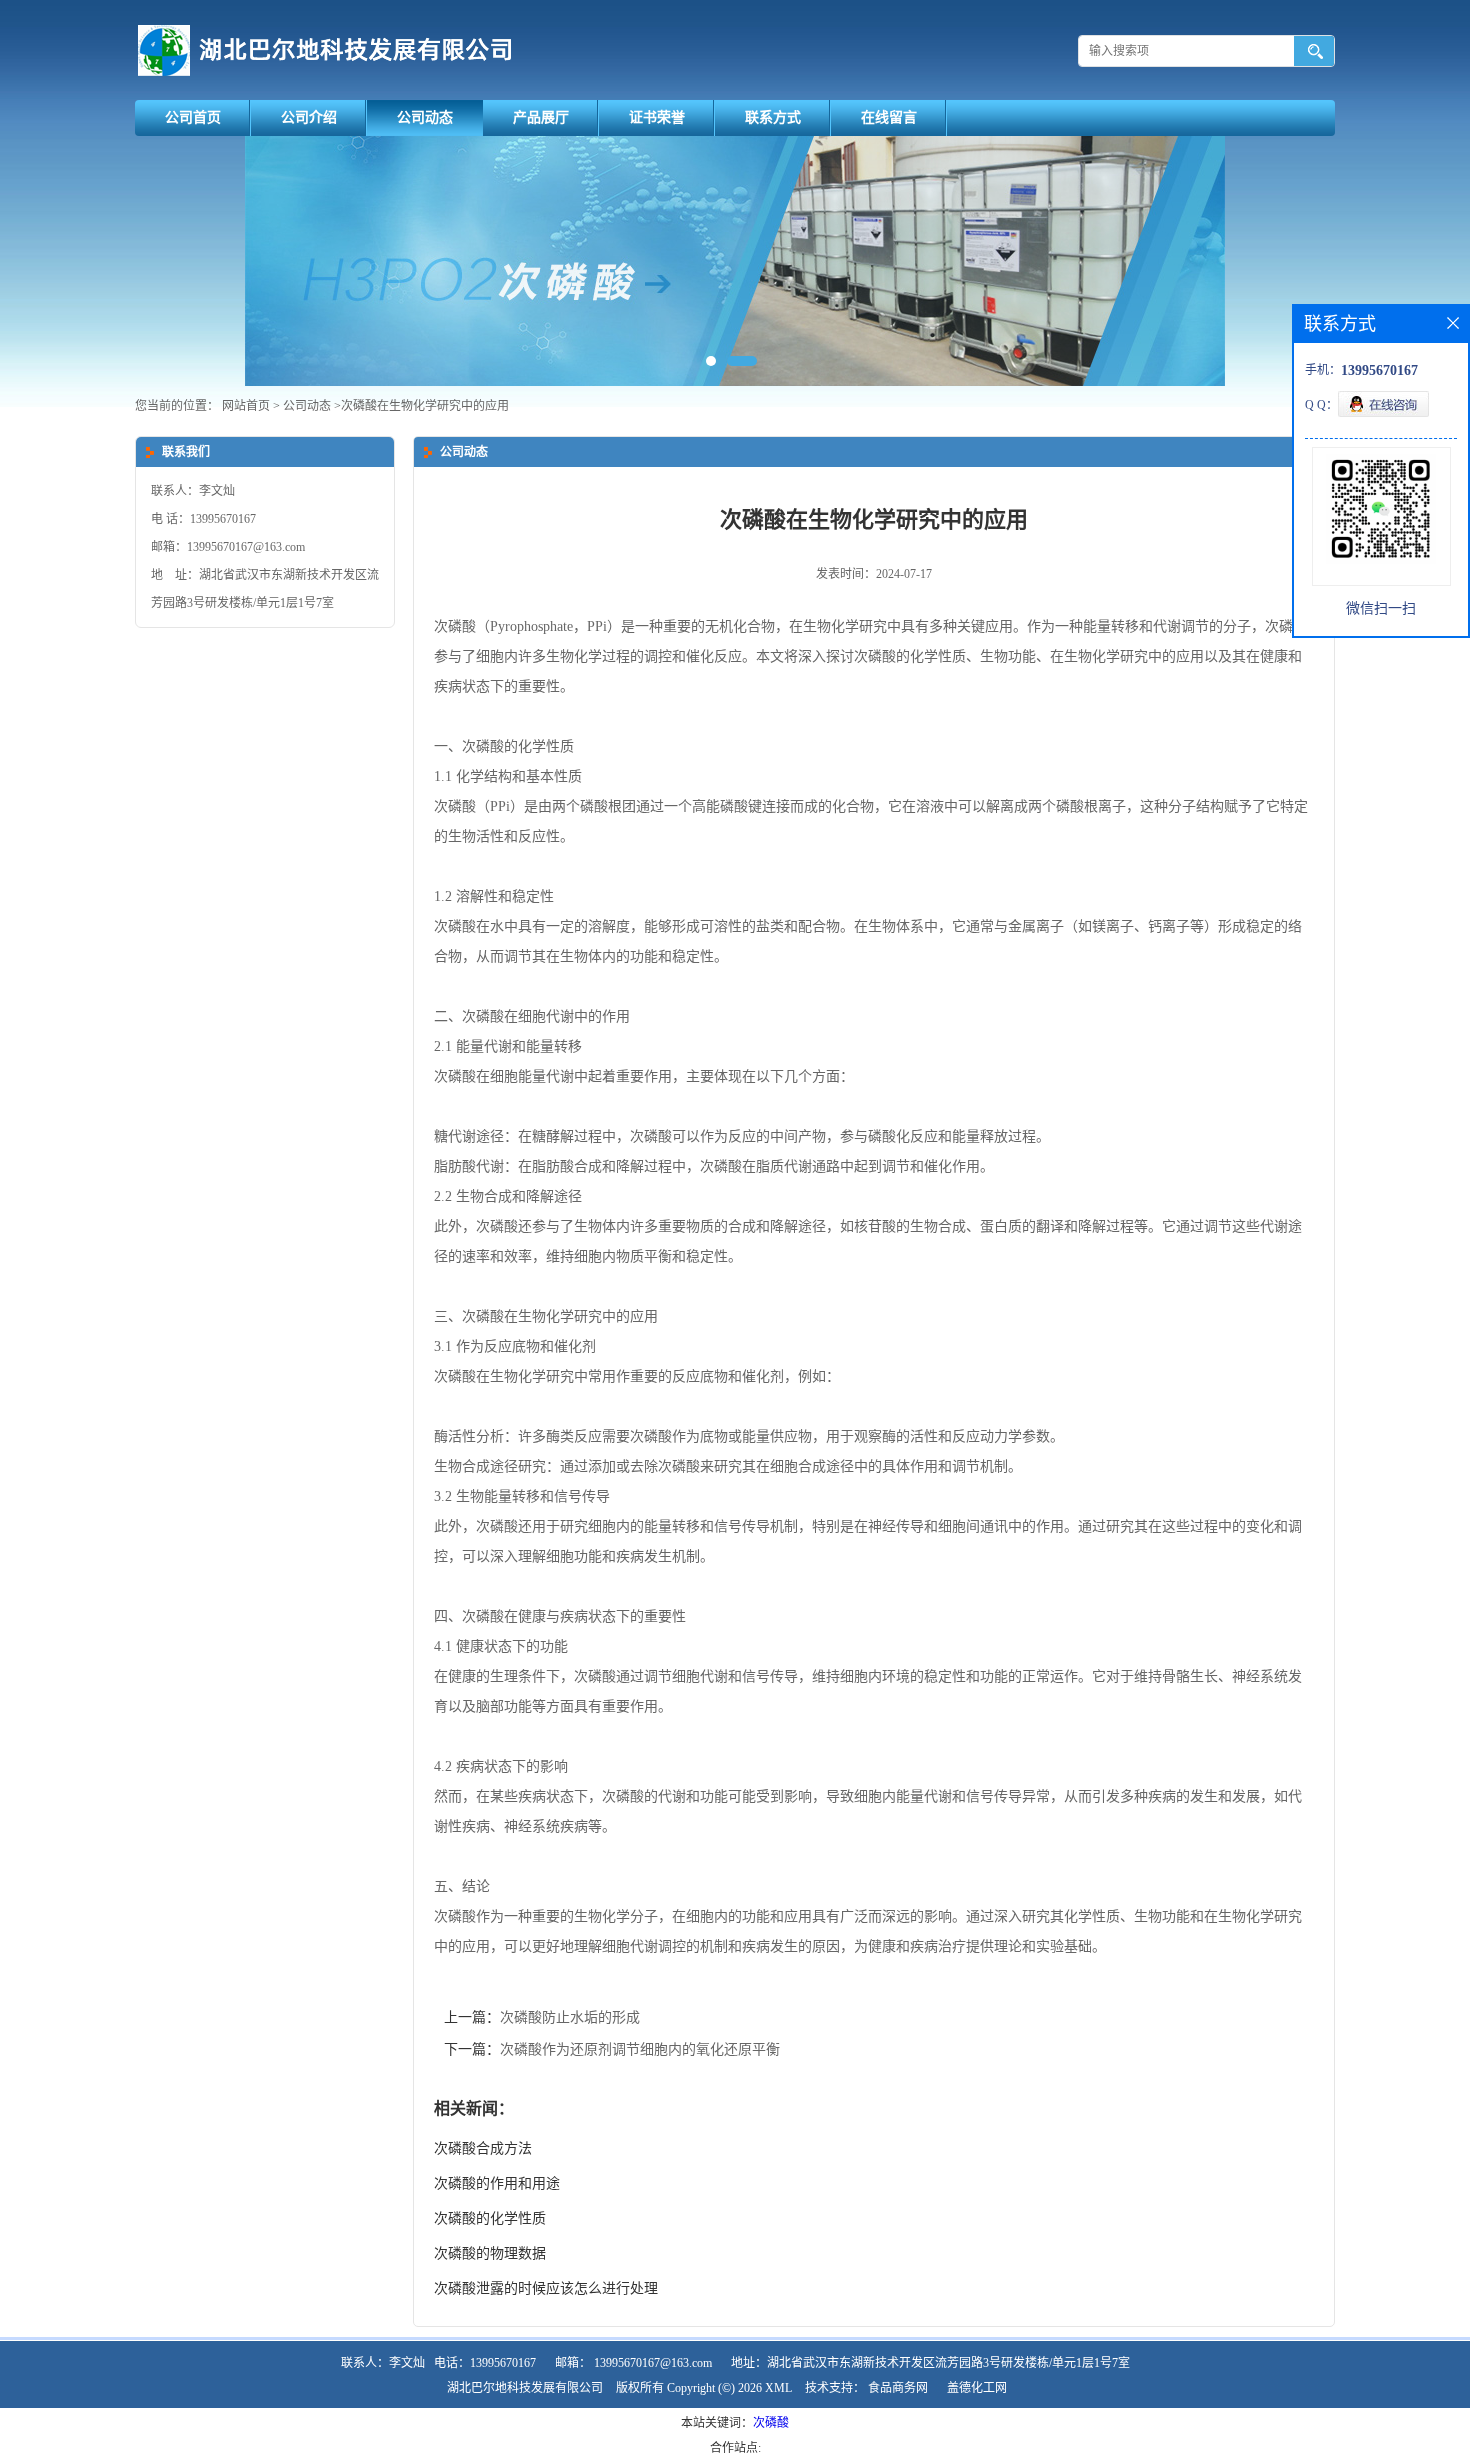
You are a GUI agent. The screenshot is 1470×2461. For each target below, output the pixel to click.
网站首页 (246, 406)
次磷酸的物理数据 (490, 2253)
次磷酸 (771, 2423)
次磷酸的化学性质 (490, 2218)
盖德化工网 (977, 2388)
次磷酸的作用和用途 (497, 2183)
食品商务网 (898, 2388)
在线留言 (889, 117)
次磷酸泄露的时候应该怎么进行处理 (546, 2288)
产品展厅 (541, 117)
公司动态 (425, 117)
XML (778, 2388)
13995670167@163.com (653, 2363)
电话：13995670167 (485, 2363)
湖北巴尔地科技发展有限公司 (525, 2388)
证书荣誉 (657, 117)
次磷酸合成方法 (483, 2148)
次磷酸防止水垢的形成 (570, 2017)
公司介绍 (309, 117)
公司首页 (193, 117)
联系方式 (773, 117)
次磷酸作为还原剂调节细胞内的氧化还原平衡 (640, 2049)
